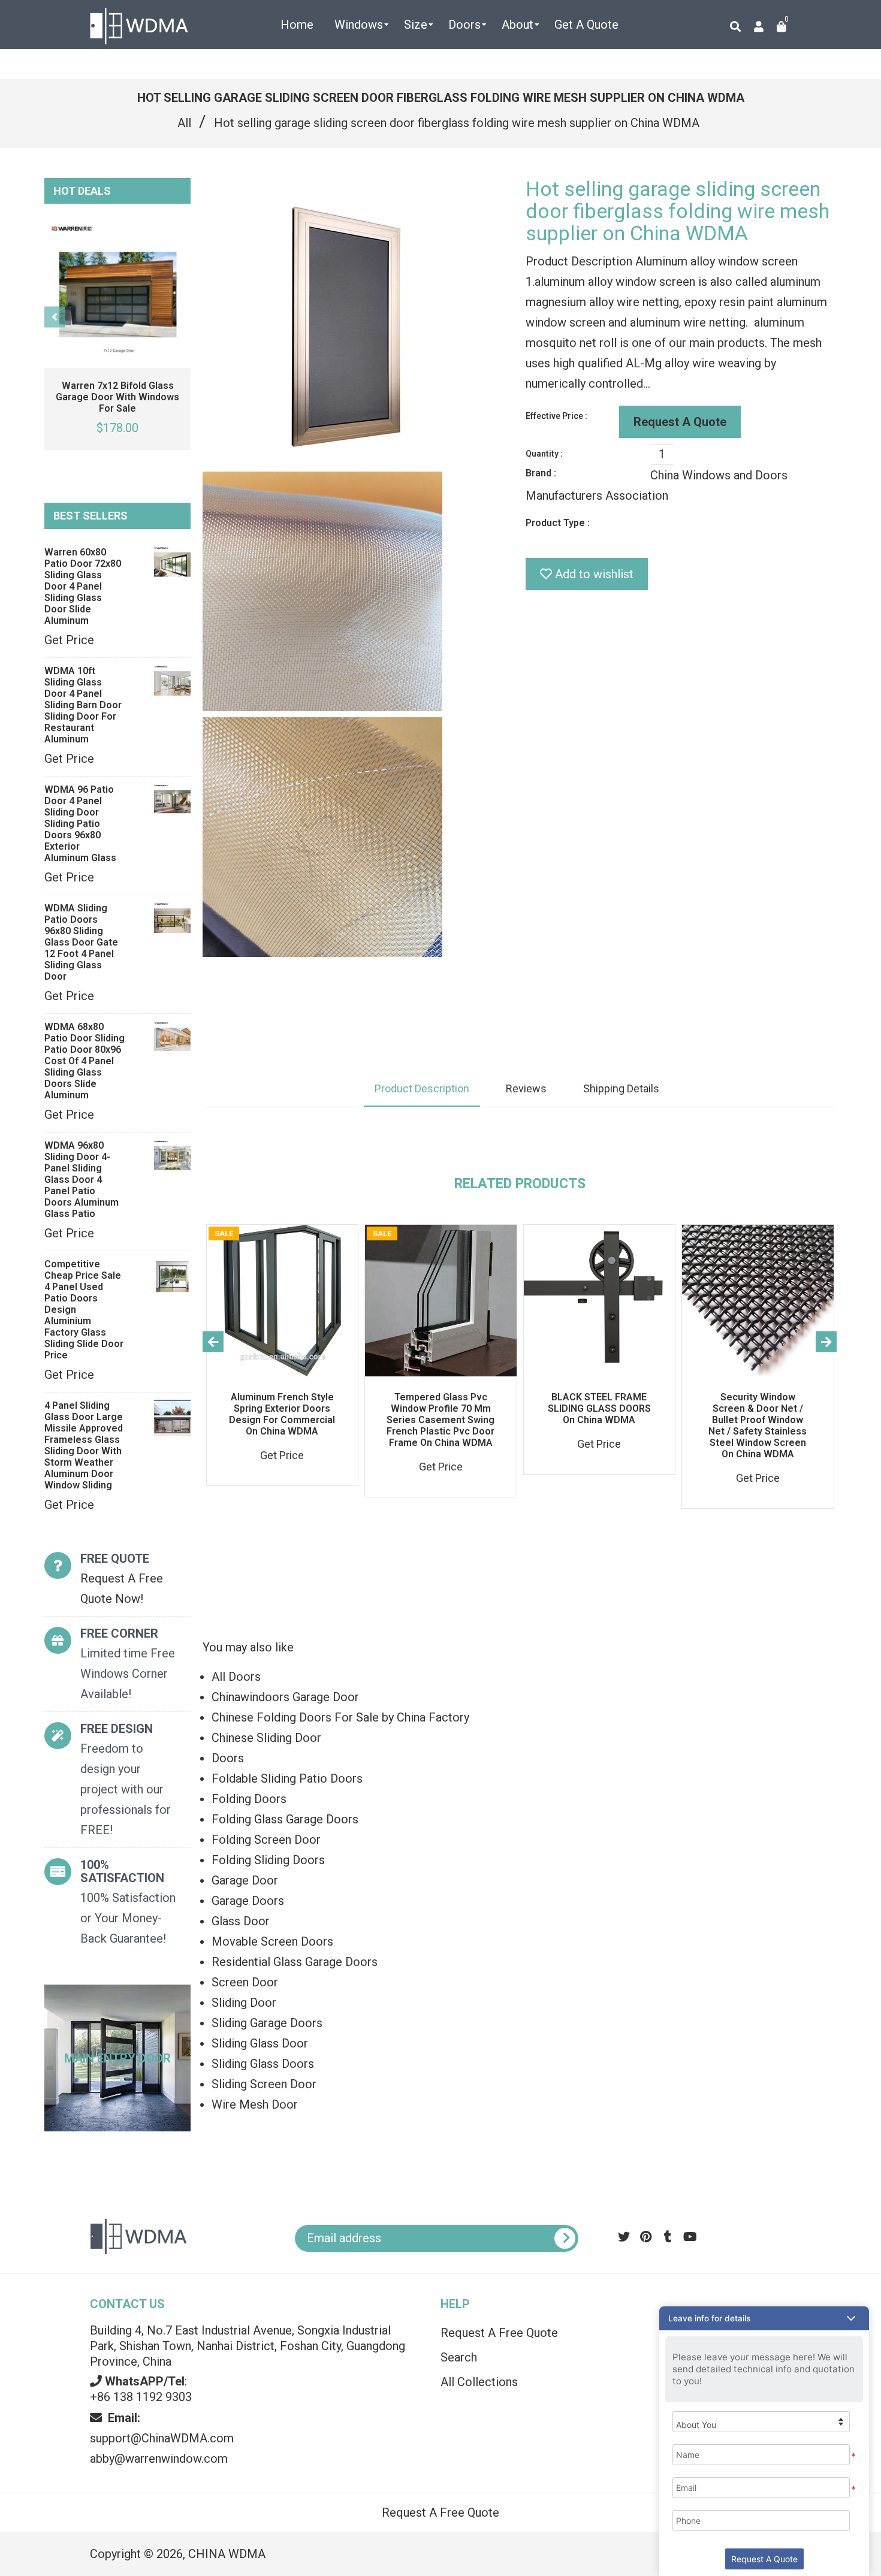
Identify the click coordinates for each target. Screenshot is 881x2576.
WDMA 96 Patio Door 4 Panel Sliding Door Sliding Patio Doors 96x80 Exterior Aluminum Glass (80, 824)
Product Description (422, 1088)
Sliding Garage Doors (267, 2023)
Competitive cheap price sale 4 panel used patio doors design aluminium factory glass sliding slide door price (84, 1310)
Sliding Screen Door (264, 2084)
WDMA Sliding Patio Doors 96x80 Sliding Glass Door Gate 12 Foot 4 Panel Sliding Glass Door (81, 942)
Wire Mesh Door (255, 2104)
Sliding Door (244, 2003)
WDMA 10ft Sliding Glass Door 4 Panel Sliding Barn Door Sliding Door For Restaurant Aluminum (83, 705)
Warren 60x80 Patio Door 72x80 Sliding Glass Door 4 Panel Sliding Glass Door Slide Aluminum (83, 586)
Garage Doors (248, 1901)
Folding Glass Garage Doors (285, 1819)
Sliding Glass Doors (263, 2064)
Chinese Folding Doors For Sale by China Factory (340, 1717)
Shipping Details (621, 1088)
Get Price (69, 640)
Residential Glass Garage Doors (295, 1962)
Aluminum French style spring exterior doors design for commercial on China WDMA (282, 1414)
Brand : (541, 473)
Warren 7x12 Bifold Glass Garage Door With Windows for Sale (117, 397)
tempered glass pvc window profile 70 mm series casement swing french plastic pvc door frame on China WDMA (441, 1420)
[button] (764, 2318)
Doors (228, 1758)
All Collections (479, 2382)
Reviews (526, 1088)
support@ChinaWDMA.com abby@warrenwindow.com (162, 2438)
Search (459, 2357)
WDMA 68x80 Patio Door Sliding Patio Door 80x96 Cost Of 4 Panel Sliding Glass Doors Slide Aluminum (85, 1061)
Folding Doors (249, 1799)
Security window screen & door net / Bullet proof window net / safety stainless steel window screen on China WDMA (758, 1426)
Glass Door (241, 1921)
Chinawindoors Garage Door (285, 1697)
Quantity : (544, 454)
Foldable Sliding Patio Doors (287, 1778)
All (184, 123)
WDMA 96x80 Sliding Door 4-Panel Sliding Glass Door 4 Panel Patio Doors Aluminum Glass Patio (82, 1180)
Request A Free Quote (499, 2333)
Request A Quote (680, 422)
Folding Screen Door (266, 1840)
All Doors (236, 1677)
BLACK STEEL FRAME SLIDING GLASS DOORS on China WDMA (599, 1408)
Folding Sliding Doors (268, 1860)
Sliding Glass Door (260, 2043)
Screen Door (245, 1982)
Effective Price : (556, 416)
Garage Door (245, 1880)
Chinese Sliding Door (266, 1738)
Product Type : (558, 523)
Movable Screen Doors (272, 1941)
